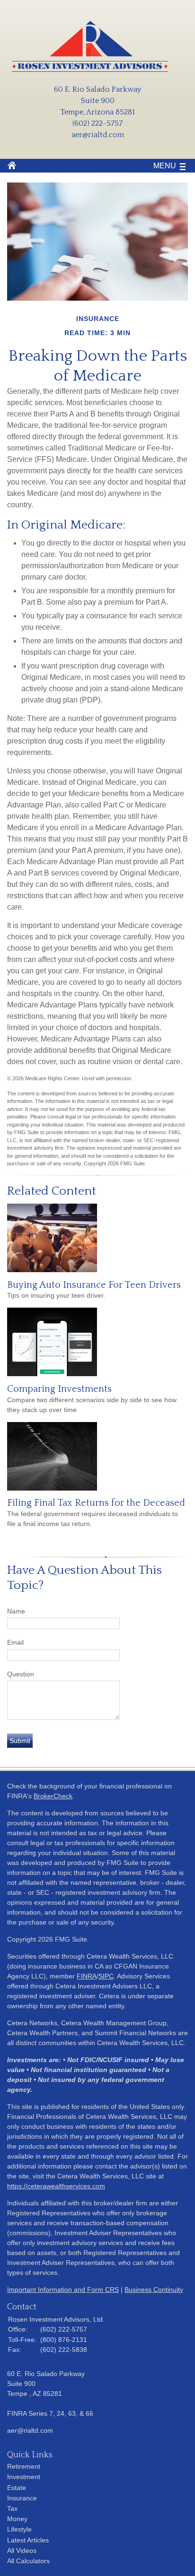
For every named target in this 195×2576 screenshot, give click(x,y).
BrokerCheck (53, 1796)
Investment (24, 2477)
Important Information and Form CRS (63, 2290)
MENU (165, 166)
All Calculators (28, 2561)
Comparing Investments (59, 1389)
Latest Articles (28, 2540)
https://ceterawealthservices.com (56, 2186)
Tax (12, 2508)
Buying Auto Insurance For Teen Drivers (94, 1285)
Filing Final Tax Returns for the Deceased (96, 1503)
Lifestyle (19, 2529)
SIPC (106, 1976)
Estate (17, 2488)
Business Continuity (154, 2290)
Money (17, 2519)
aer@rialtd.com (98, 135)
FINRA (87, 1976)
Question (21, 1674)
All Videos (22, 2550)
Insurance (22, 2498)
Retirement (24, 2466)
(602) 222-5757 (97, 123)
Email (15, 1642)
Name (16, 1611)
